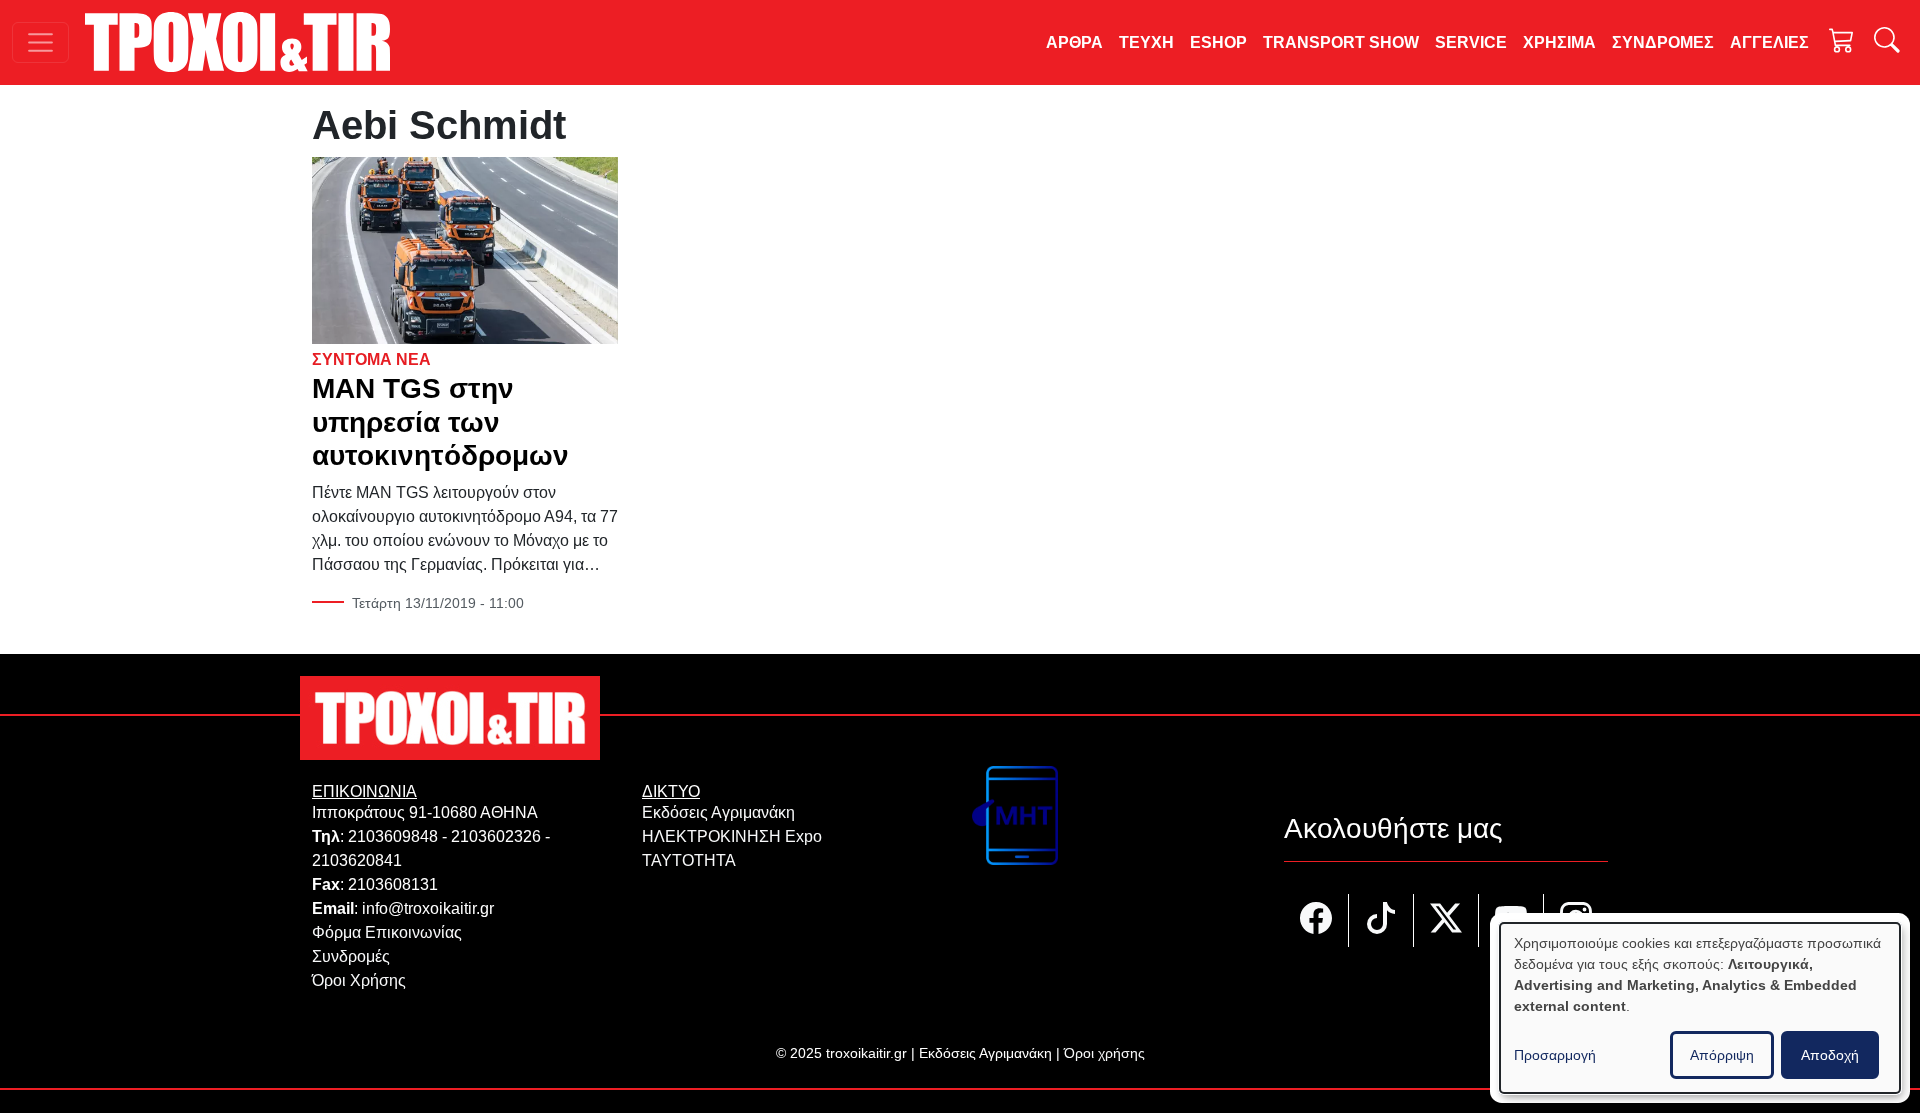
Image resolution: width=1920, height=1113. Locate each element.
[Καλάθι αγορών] (1842, 42)
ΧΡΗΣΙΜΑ (1559, 42)
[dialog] (1700, 1008)
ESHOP (1218, 42)
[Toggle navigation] (40, 42)
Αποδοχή (1830, 1055)
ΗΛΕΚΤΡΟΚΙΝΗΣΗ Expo (732, 836)
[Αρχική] (245, 42)
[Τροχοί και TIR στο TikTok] (1381, 920)
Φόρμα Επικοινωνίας (387, 932)
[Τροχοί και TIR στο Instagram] (1576, 920)
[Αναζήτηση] (1887, 42)
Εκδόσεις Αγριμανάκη (718, 812)
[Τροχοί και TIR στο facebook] (1316, 920)
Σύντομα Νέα (371, 359)
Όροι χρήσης (1104, 1053)
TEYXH (1146, 42)
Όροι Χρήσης (359, 980)
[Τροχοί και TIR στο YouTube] (1511, 920)
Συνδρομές (351, 956)
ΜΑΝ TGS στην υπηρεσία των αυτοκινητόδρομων (440, 422)
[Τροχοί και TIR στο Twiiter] (1446, 920)
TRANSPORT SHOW (1341, 42)
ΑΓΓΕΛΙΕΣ (1769, 42)
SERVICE (1471, 42)
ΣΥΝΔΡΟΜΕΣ (1663, 42)
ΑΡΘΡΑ (1074, 42)
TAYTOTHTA (689, 860)
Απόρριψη (1722, 1055)
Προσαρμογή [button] (1555, 1055)
